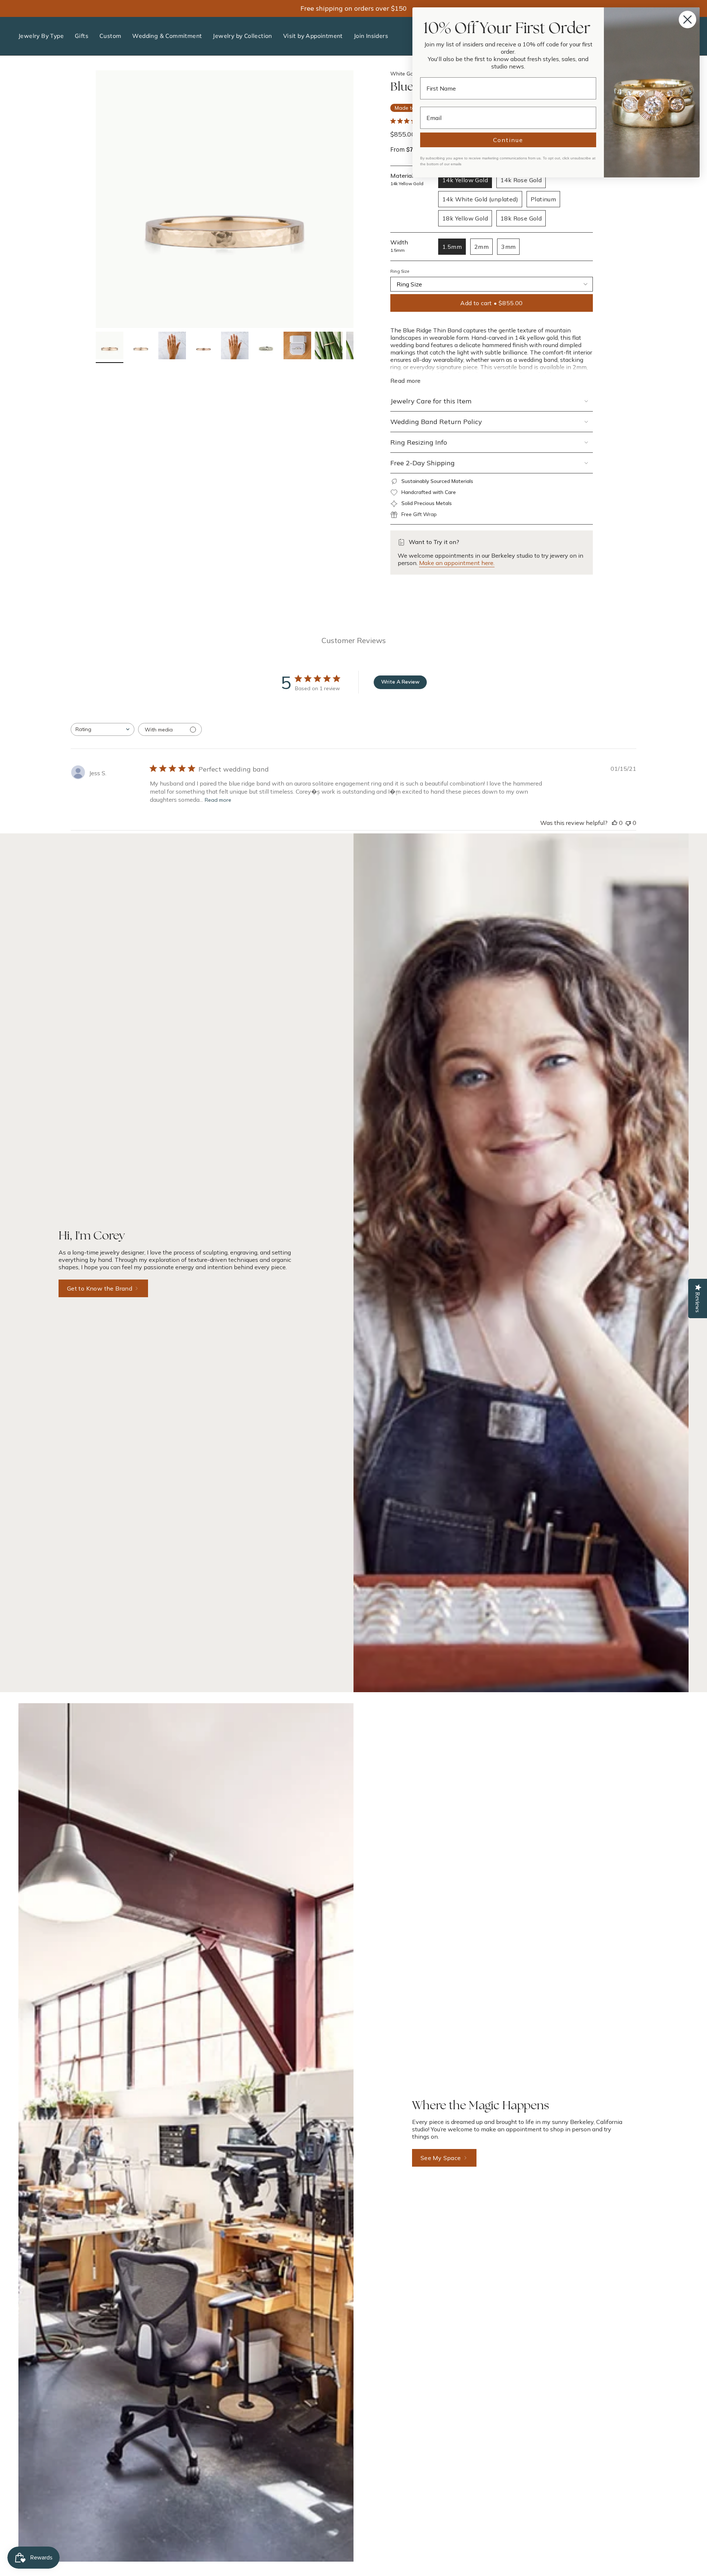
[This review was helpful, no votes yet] (615, 823)
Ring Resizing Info (419, 442)
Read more (218, 800)
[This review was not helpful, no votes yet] (628, 823)
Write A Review (400, 682)
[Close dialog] (687, 20)
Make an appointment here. (457, 563)
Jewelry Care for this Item (431, 401)
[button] (41, 36)
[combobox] (103, 729)
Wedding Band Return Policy (436, 422)
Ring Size (400, 271)
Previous (96, 199)
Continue (508, 140)
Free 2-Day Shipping (423, 463)
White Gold (404, 74)
